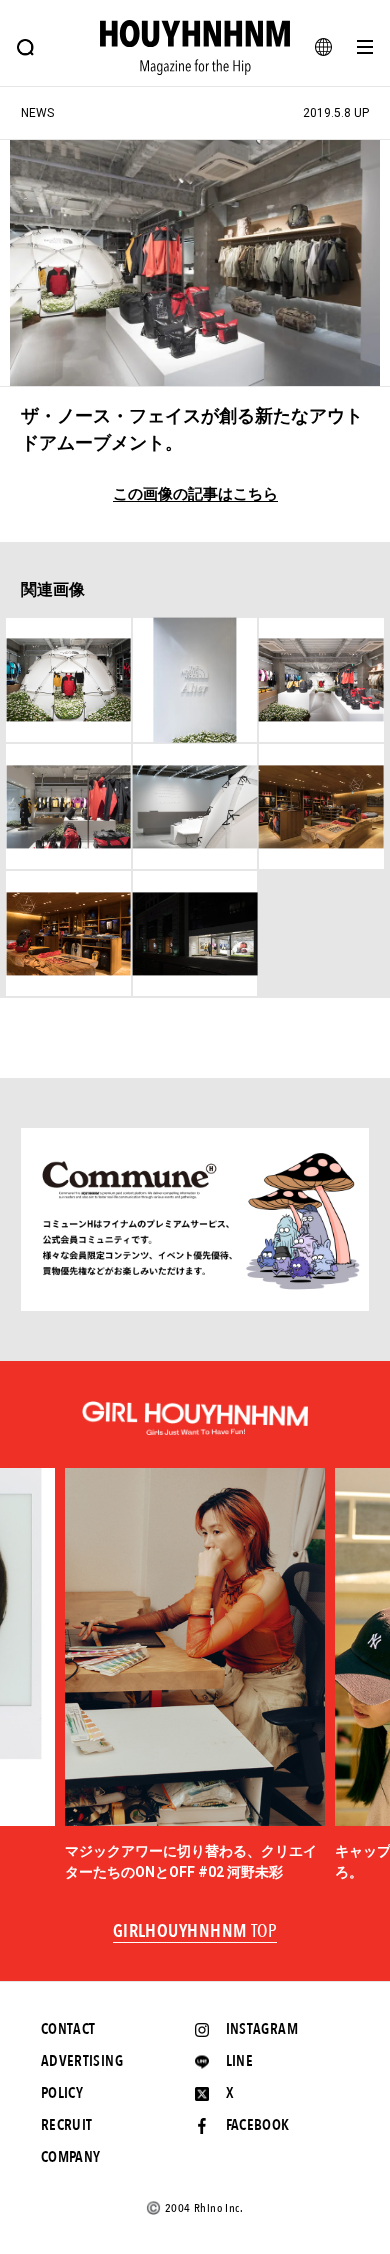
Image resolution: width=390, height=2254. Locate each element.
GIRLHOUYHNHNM (195, 1932)
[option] (195, 1675)
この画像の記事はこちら (195, 494)
